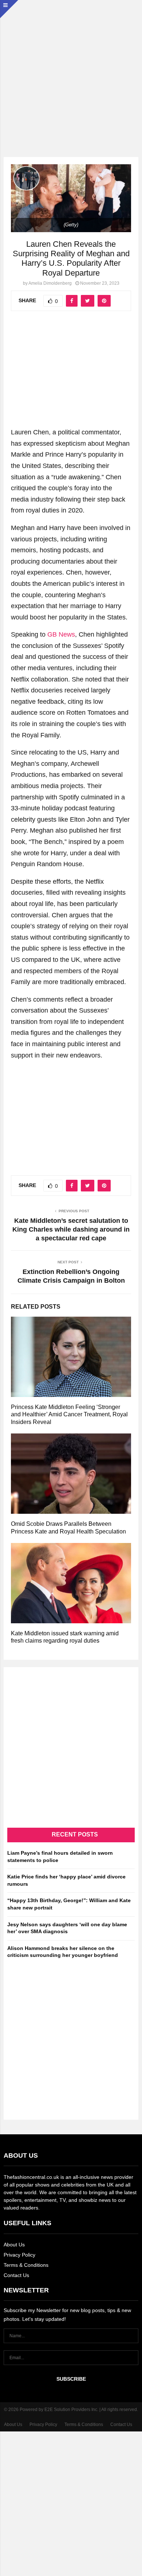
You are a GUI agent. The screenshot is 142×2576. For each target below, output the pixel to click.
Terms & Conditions (26, 2265)
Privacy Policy (19, 2255)
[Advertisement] (71, 71)
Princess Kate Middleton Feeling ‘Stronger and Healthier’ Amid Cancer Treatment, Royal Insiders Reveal (69, 1415)
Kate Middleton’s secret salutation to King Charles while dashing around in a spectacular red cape (71, 1229)
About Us (14, 2245)
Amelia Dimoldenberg (50, 283)
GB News (61, 634)
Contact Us (16, 2275)
